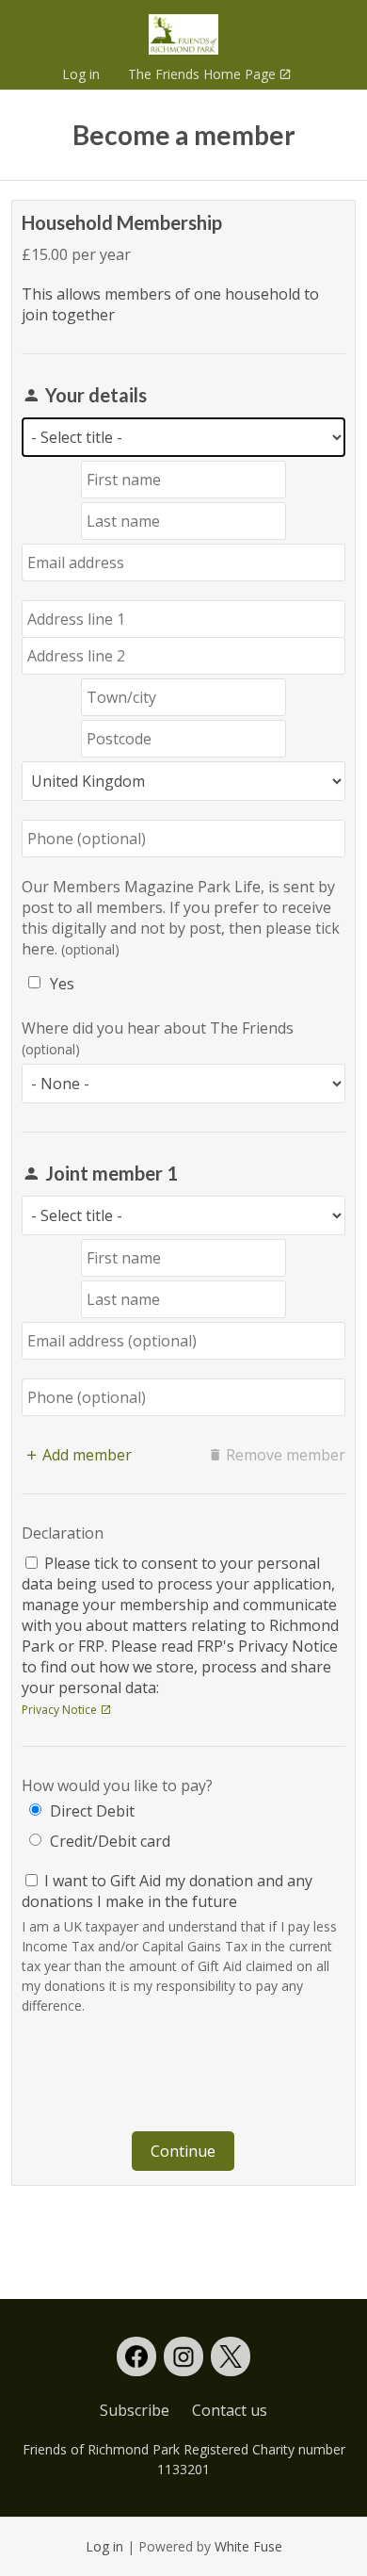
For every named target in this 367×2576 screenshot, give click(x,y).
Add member (87, 1455)
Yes (62, 984)
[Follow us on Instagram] (183, 2356)
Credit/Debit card (110, 1841)
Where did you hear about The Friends (158, 1028)
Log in (81, 74)
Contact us (230, 2410)
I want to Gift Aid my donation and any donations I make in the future (167, 1891)
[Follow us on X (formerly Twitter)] (231, 2356)
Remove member (286, 1455)
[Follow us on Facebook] (136, 2356)
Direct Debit (92, 1811)
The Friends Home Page (194, 74)
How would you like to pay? (117, 1785)
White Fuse (248, 2546)
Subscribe (135, 2410)
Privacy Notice (59, 1710)
